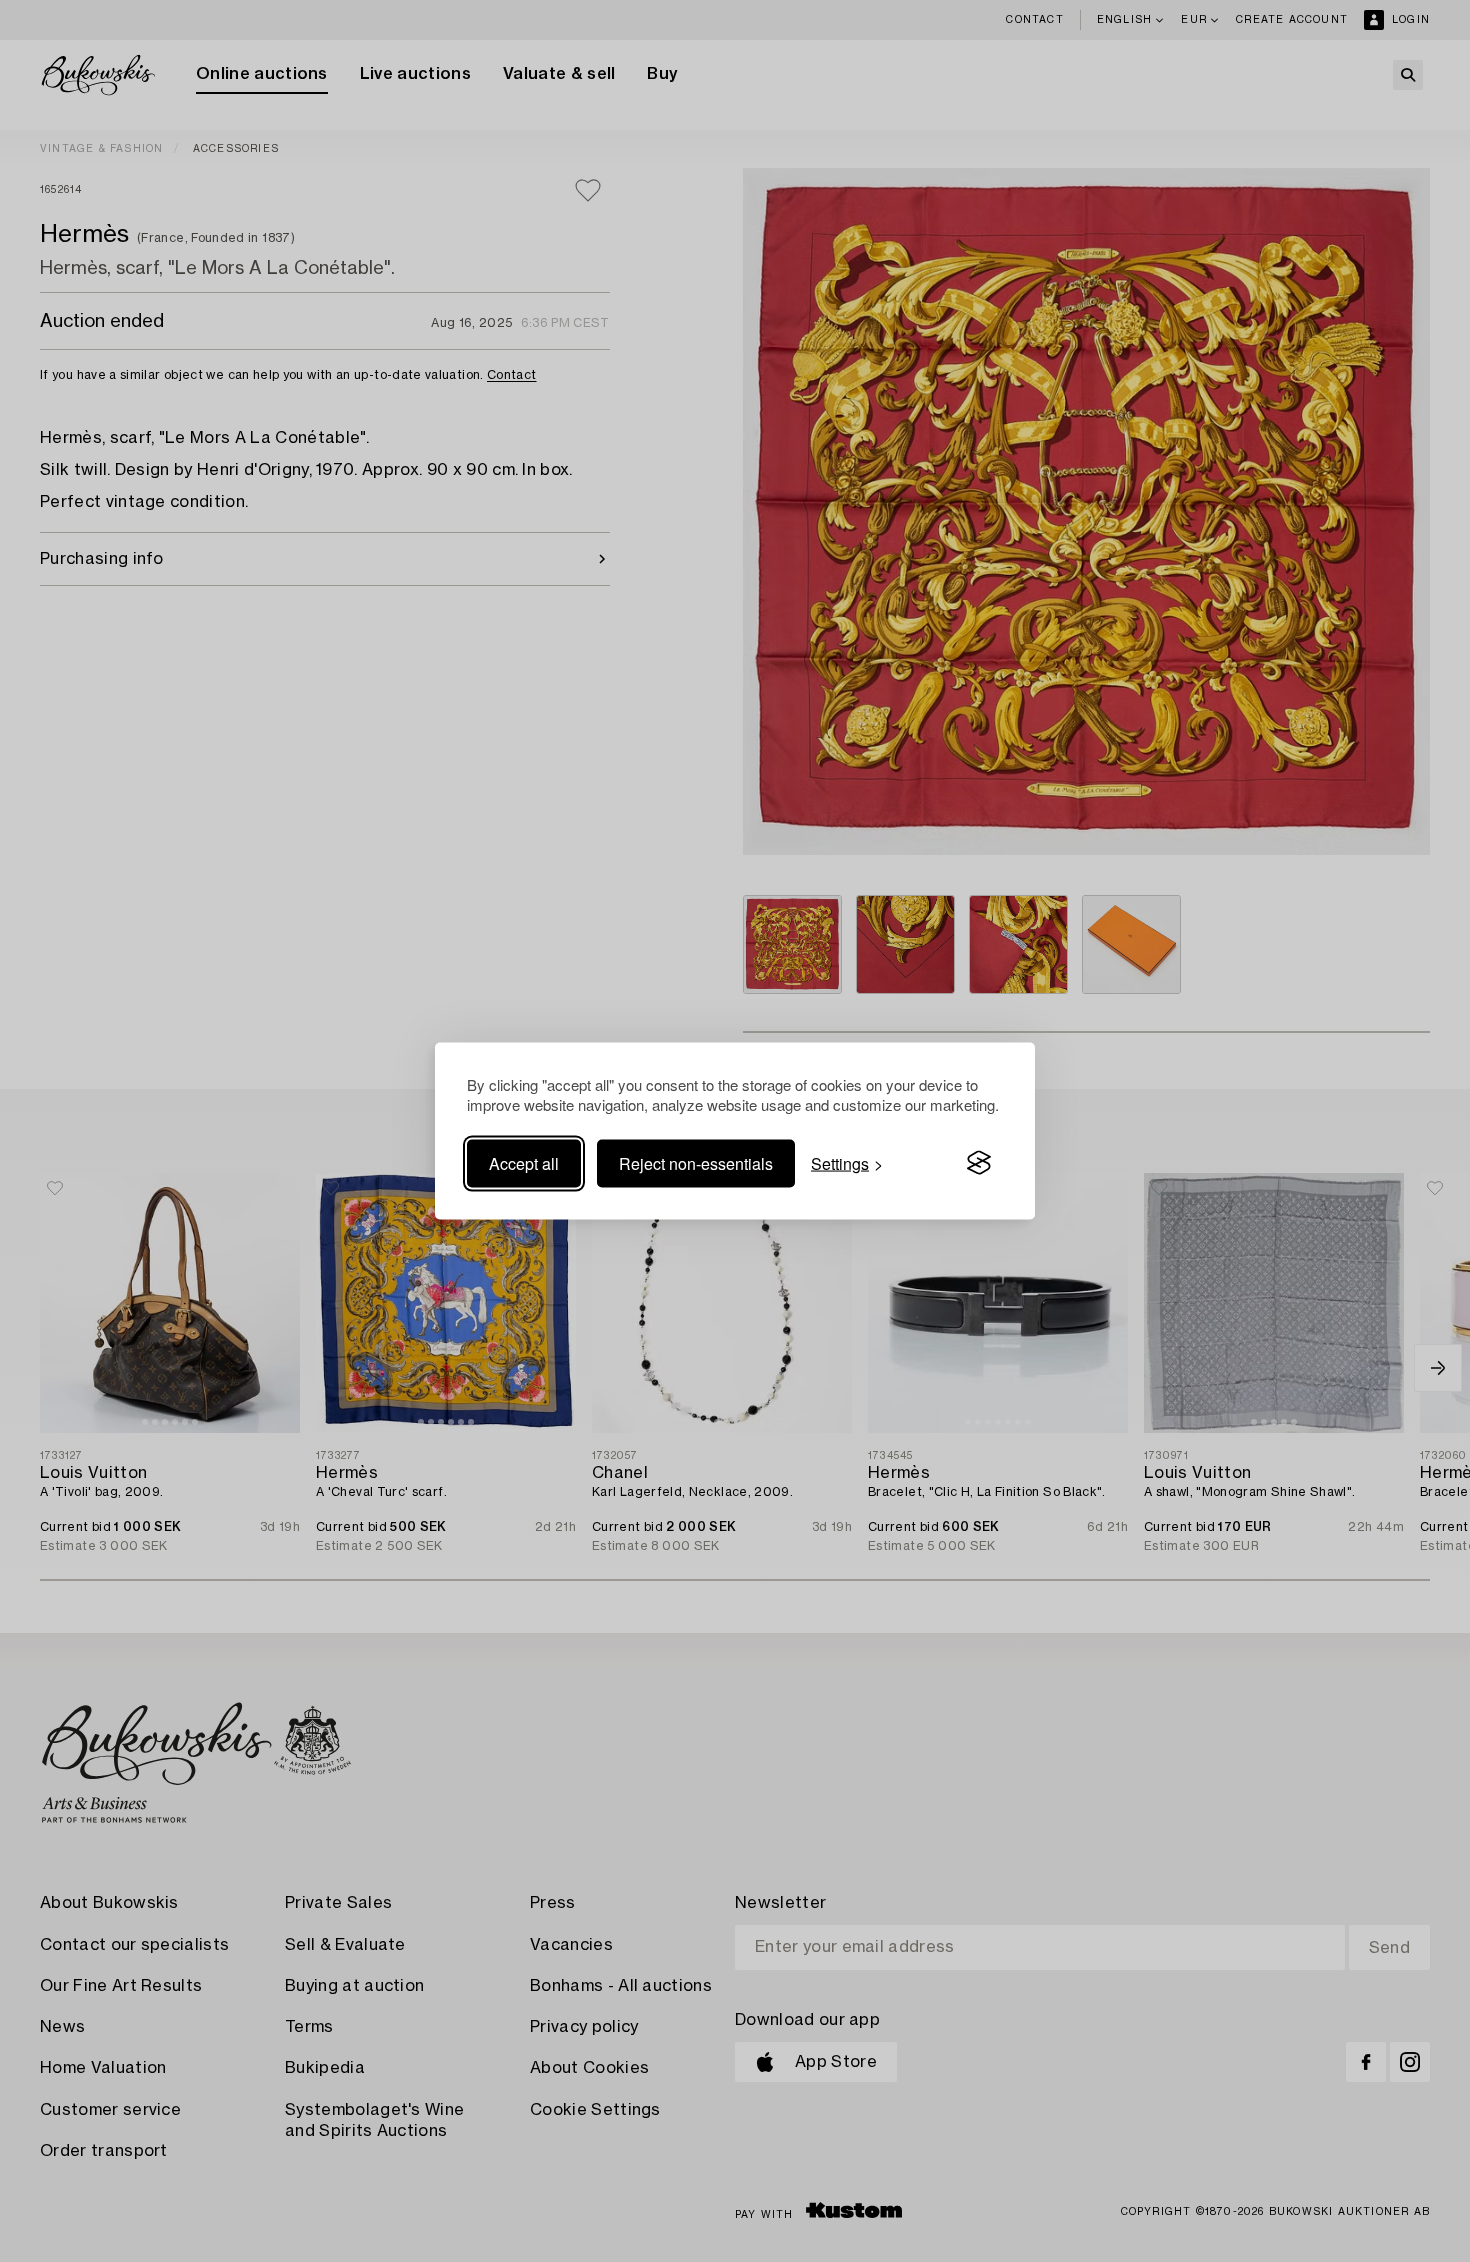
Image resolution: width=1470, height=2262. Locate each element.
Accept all (524, 1162)
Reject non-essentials (696, 1162)
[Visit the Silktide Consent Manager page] (979, 1163)
